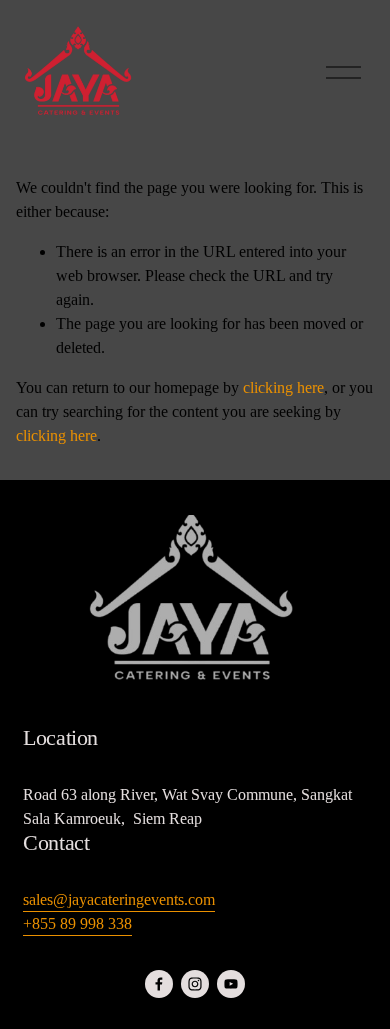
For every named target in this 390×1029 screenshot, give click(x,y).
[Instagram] (195, 984)
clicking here (283, 387)
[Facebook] (159, 984)
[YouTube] (231, 984)
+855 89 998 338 (77, 923)
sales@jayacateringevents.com (119, 899)
